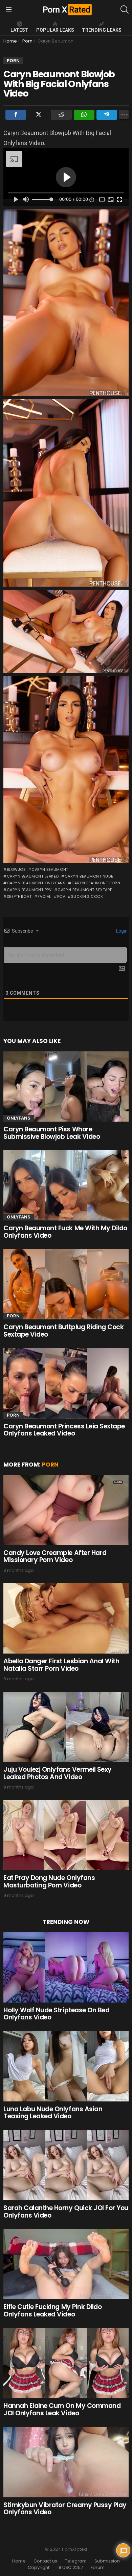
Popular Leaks (55, 30)
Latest (19, 30)
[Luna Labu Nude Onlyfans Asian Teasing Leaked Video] (66, 2066)
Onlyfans (19, 1118)
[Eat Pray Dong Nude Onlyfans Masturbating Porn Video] (66, 1835)
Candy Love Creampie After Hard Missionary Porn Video (55, 1556)
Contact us (45, 2561)
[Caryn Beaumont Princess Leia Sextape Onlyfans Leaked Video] (66, 1383)
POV (61, 896)
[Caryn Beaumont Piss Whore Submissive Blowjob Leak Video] (66, 1086)
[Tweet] (38, 115)
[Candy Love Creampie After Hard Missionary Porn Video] (66, 1510)
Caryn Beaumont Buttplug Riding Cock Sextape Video (63, 1331)
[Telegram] (107, 115)
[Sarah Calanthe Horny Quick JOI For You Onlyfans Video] (66, 2165)
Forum (98, 2568)
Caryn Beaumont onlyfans (36, 883)
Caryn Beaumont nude (89, 876)
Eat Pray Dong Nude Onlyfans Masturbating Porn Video (49, 1881)
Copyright (39, 2568)
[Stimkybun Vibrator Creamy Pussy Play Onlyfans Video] (66, 2462)
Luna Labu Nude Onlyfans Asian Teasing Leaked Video (53, 2113)
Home (19, 2561)
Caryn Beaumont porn (96, 883)
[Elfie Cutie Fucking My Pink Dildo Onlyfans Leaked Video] (66, 2264)
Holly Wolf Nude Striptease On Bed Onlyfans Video (56, 2014)
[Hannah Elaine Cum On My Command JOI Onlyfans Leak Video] (66, 2363)
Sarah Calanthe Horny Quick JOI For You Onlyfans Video (66, 2211)
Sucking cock (87, 896)
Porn (13, 1316)
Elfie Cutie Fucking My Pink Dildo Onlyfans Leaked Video (52, 2310)
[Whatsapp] (84, 115)
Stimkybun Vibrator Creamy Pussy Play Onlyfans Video (65, 2508)
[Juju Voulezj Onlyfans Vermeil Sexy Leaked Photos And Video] (66, 1727)
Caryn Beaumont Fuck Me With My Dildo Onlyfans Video (65, 1232)
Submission (107, 2561)
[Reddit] (61, 115)
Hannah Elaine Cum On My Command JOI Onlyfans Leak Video (62, 2409)
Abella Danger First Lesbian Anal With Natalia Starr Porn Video (61, 1665)
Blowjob (16, 869)
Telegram (76, 2561)
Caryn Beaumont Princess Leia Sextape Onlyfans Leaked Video (64, 1430)
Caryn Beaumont (50, 869)
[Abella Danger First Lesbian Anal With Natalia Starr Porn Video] (66, 1618)
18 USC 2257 (70, 2568)
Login (121, 931)
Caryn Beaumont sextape (85, 890)
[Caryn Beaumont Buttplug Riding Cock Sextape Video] (66, 1284)
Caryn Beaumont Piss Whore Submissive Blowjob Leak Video (52, 1133)
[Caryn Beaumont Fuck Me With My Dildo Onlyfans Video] (66, 1185)
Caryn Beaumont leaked (33, 876)
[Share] (16, 115)
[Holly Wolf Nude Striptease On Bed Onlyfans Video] (66, 1967)
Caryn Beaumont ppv (29, 890)
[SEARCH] (125, 9)
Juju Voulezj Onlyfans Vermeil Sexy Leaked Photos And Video (58, 1773)
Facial (44, 896)
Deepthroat (19, 896)
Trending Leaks (102, 30)
